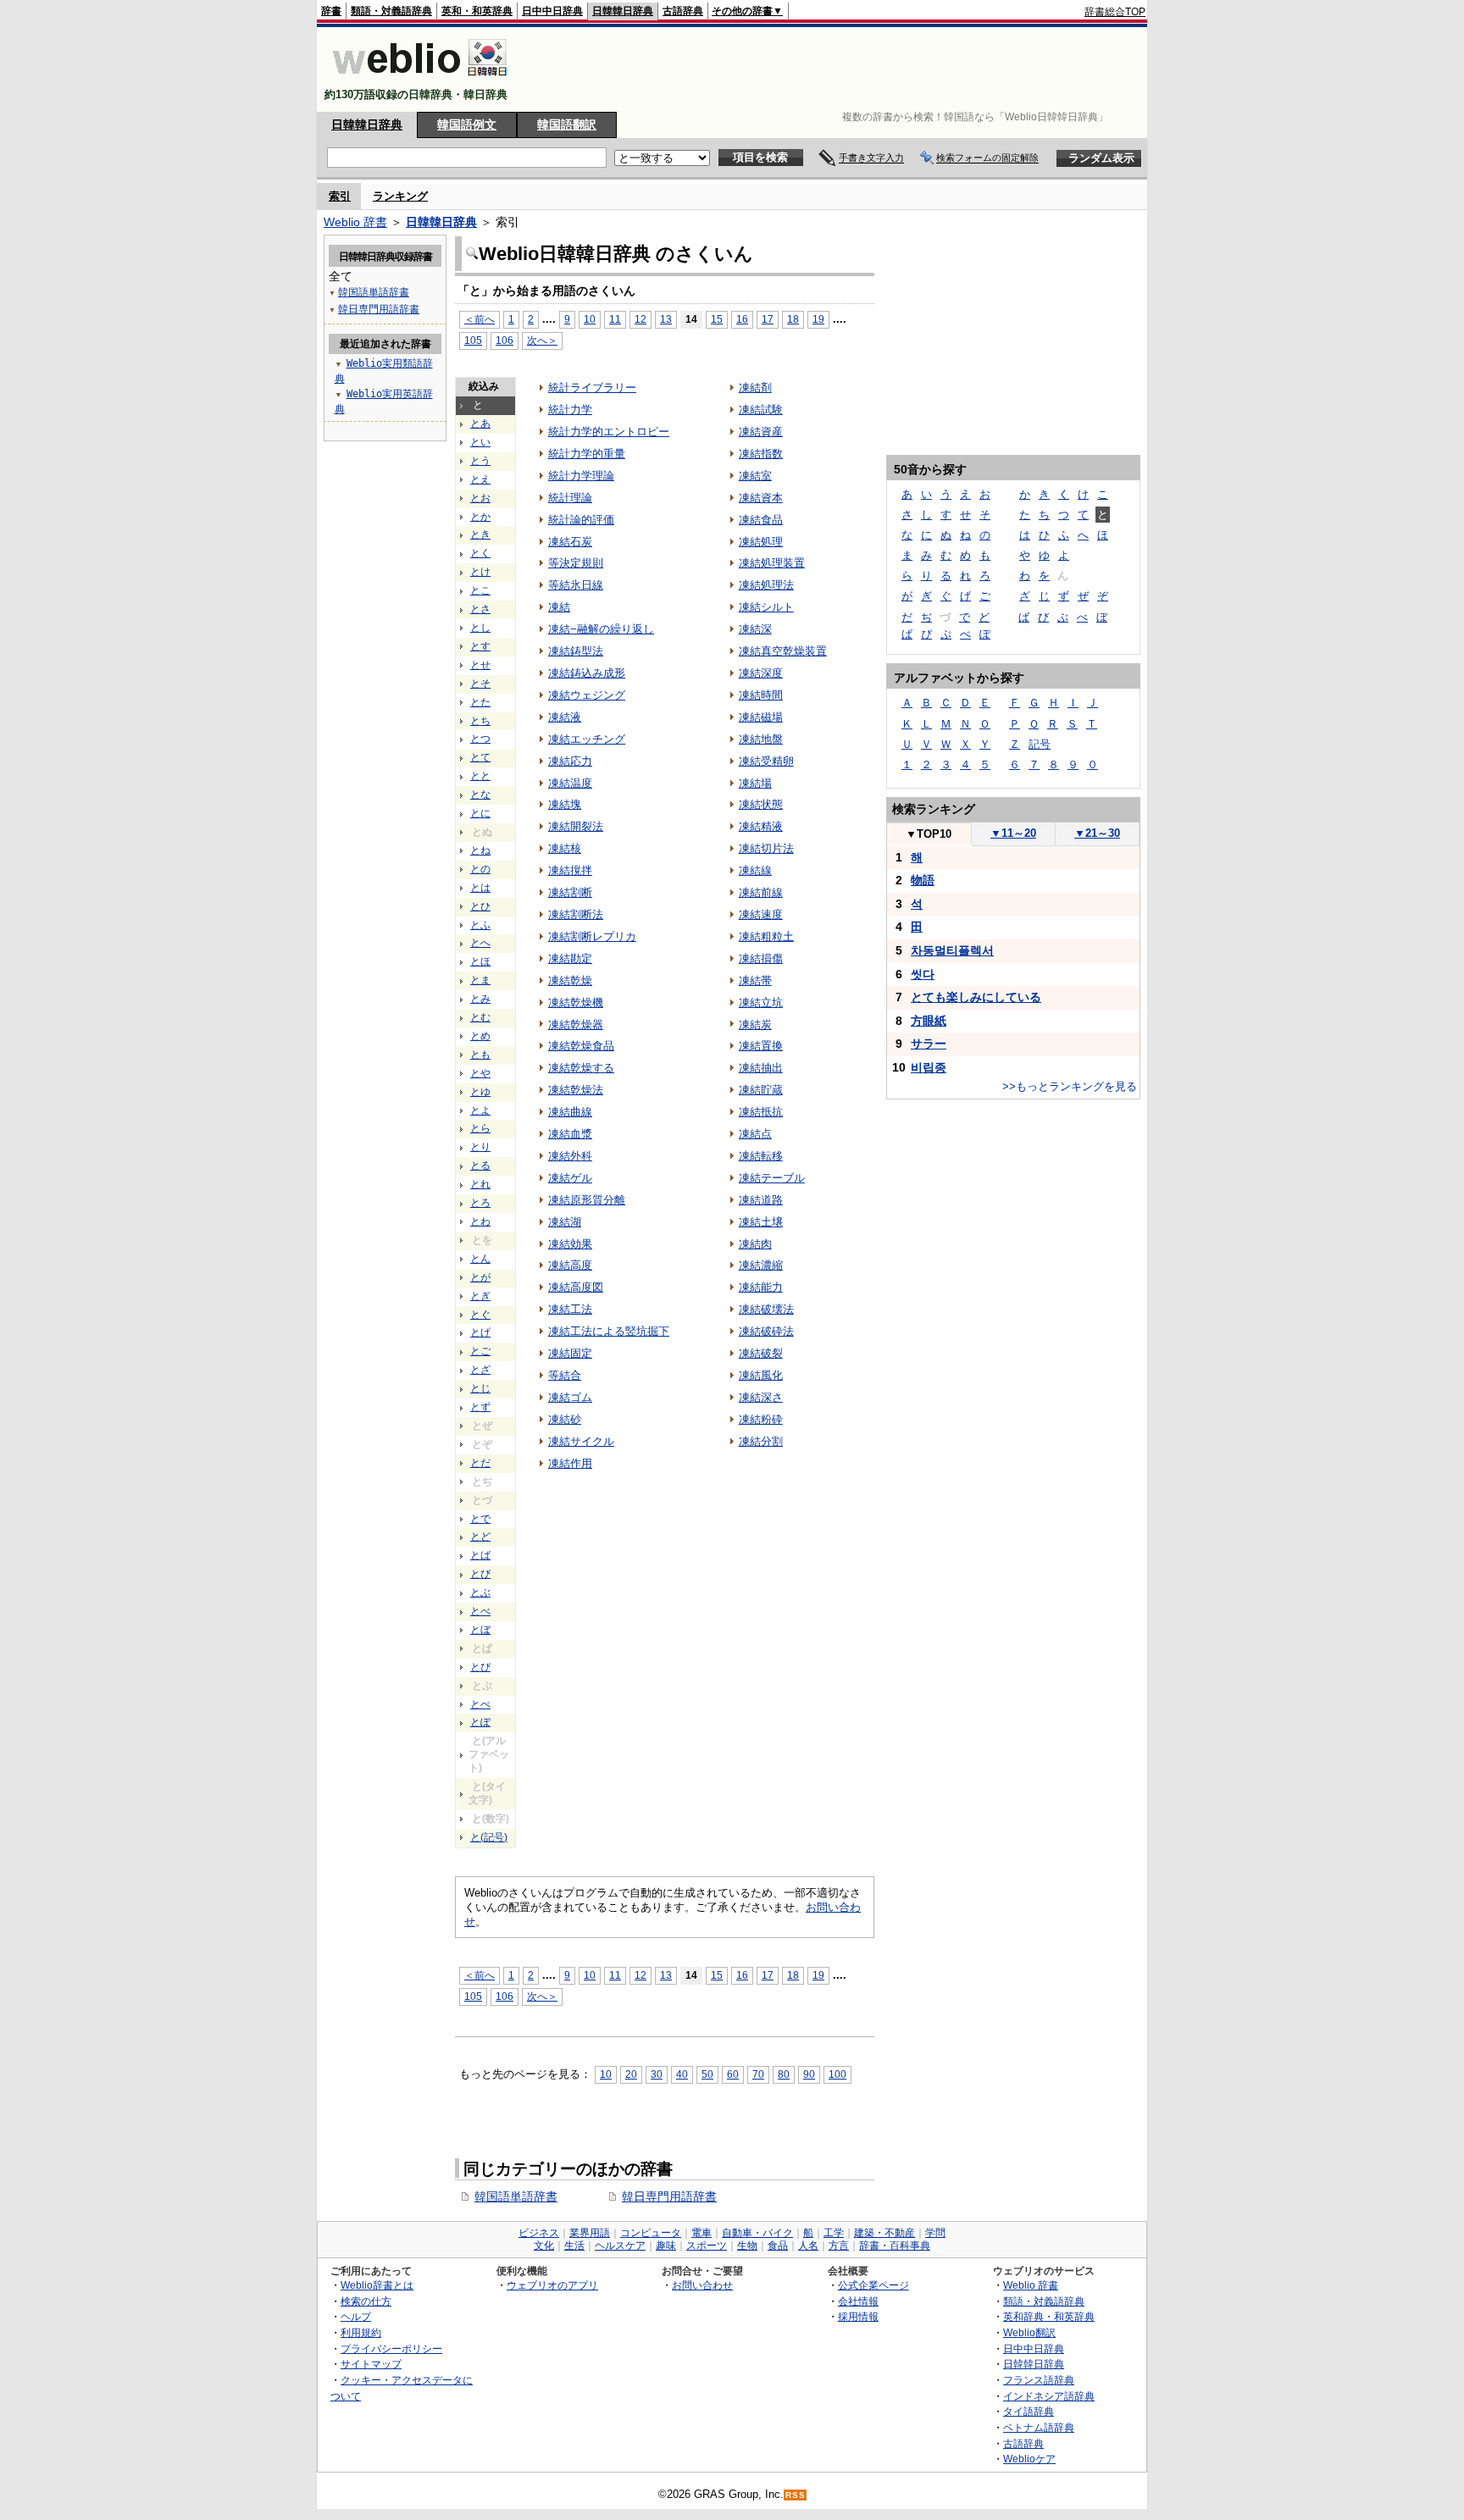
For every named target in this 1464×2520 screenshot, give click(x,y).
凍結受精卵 (766, 761)
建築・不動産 (884, 2233)
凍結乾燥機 (576, 1002)
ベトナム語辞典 (1039, 2427)
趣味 (666, 2246)
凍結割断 (570, 892)
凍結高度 (570, 1265)
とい (480, 442)
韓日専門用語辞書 (669, 2196)
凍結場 (755, 783)
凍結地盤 (761, 739)
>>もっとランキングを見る (1070, 1086)
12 (640, 319)
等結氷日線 (576, 585)
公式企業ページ (873, 2285)
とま (480, 980)
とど (480, 1537)
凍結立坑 (761, 1002)
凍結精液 (761, 826)
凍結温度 (570, 783)
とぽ (480, 1722)
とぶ (480, 1592)
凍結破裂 (761, 1353)
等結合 (565, 1375)
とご (480, 1351)
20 (631, 2074)
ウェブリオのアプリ (552, 2285)
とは (480, 888)
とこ (480, 590)
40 (682, 2074)
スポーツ (707, 2246)
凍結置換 (761, 1046)
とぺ (480, 1704)
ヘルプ (356, 2316)
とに (480, 813)
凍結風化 (761, 1375)
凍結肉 (755, 1244)
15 (717, 319)
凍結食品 (761, 520)
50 (707, 2074)
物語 (923, 880)
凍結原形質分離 (587, 1200)
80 (784, 2074)
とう (480, 461)
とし (480, 628)
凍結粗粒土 (766, 936)
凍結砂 (565, 1419)
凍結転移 (761, 1156)
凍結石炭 (570, 542)
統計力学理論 (581, 476)
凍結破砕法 (766, 1331)
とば (480, 1555)
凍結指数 (761, 454)
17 (768, 319)
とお (480, 498)
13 (666, 319)
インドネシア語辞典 (1049, 2396)
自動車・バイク (757, 2233)
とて (480, 757)
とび (480, 1574)
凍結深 (755, 629)
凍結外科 (570, 1156)
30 (657, 2074)
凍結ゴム (570, 1397)
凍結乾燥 (570, 980)
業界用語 (590, 2233)
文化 (544, 2246)
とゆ (480, 1092)
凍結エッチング (587, 739)
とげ (480, 1332)
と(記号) (489, 1837)
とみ (480, 999)
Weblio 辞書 (355, 222)
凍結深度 (761, 673)
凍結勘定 (570, 958)
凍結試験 (761, 410)
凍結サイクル (581, 1441)
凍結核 (565, 848)
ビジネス (539, 2233)
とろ (480, 1203)
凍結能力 (761, 1287)
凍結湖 (565, 1222)
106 (505, 340)
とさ (480, 609)
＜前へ (480, 319)
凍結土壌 (761, 1222)
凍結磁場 (761, 717)
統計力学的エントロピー (609, 432)
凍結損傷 (761, 958)
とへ (480, 943)
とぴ (480, 1667)
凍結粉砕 (761, 1419)
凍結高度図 (576, 1287)
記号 (1040, 744)
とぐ (480, 1315)
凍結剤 (755, 388)
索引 (340, 196)
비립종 (929, 1067)
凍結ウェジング (587, 695)
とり (480, 1147)
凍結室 (755, 476)
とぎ (480, 1296)
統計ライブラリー (592, 388)
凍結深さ (761, 1397)
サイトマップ (371, 2364)
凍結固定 (570, 1353)
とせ (480, 665)
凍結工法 (570, 1309)
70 (758, 2074)
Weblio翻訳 (1029, 2332)
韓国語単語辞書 (516, 2196)
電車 (701, 2233)
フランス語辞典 (1039, 2380)
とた (480, 702)
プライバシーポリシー (391, 2348)
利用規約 (361, 2332)
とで (480, 1519)
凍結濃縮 (761, 1265)
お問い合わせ (702, 2285)
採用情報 (858, 2316)
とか (480, 517)
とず (480, 1407)
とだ (480, 1463)
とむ (480, 1017)
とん (480, 1259)
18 (793, 319)
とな (480, 795)
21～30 (1097, 833)
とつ (480, 739)
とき (480, 534)
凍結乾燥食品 (581, 1046)
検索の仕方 (366, 2301)
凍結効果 (570, 1244)
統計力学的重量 (587, 454)
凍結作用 (570, 1463)
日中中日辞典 (552, 11)
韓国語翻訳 (567, 125)
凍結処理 (761, 542)
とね (480, 850)
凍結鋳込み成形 (587, 673)
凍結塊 (565, 804)
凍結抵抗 (761, 1112)
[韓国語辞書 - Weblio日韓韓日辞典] (420, 80)
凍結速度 (761, 914)
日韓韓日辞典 (623, 11)
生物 (747, 2246)
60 (733, 2074)
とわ (480, 1221)
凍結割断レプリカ (592, 936)
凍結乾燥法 (576, 1090)
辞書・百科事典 (895, 2246)
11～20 (1013, 833)
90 (809, 2074)
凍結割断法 (576, 914)
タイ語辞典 (1029, 2411)
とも (480, 1055)
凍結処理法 (766, 585)
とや (480, 1073)
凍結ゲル (570, 1178)
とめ (480, 1036)
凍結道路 (761, 1200)
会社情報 (858, 2301)
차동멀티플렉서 (952, 950)
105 (473, 340)
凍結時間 (761, 695)
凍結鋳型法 (576, 651)
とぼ (480, 1630)
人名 (808, 2246)
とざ (480, 1370)
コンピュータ (651, 2233)
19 (818, 319)
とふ (480, 925)
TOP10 (929, 834)
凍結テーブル (772, 1178)
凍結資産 (761, 432)
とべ (480, 1611)
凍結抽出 (761, 1068)
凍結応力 (570, 761)
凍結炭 (755, 1025)
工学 (834, 2233)
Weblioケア (1029, 2459)
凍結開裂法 (576, 826)
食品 (778, 2246)
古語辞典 (683, 11)
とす (480, 646)
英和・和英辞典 (477, 11)
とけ (480, 572)
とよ (480, 1110)
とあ (480, 424)
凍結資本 (761, 498)
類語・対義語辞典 (391, 11)
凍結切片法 (766, 848)
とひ (480, 906)
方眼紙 (929, 1021)
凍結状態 (761, 804)
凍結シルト (766, 607)
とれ (480, 1184)
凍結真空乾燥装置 (783, 651)
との (480, 869)
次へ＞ (542, 340)
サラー (929, 1044)
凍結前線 (761, 892)
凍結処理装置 (772, 563)
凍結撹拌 (570, 870)
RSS (796, 2495)
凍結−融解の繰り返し (601, 629)
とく (480, 553)
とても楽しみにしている (976, 997)
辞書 (331, 11)
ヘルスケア (620, 2246)
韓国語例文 (467, 125)
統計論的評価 (581, 520)
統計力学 (570, 410)
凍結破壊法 (766, 1309)
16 (742, 319)
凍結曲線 (570, 1112)
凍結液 (565, 717)
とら (480, 1128)
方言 (839, 2246)
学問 (935, 2233)
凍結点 (755, 1134)
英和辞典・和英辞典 (1049, 2316)
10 (590, 319)
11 (615, 319)
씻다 (923, 974)
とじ (480, 1388)
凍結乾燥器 (576, 1025)
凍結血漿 (570, 1134)
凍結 (559, 607)
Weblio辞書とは (377, 2285)
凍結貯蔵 (761, 1090)
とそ (480, 684)
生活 (574, 2246)
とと (480, 776)
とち (480, 721)
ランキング (400, 196)
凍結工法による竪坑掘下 (609, 1331)
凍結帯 (755, 980)
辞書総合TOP (1115, 12)
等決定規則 (576, 563)
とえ (480, 479)
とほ (480, 961)
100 (837, 2074)
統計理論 (570, 498)
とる (480, 1166)
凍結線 (755, 870)
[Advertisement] (837, 69)
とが (480, 1277)
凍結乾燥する (581, 1068)
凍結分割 (761, 1441)
